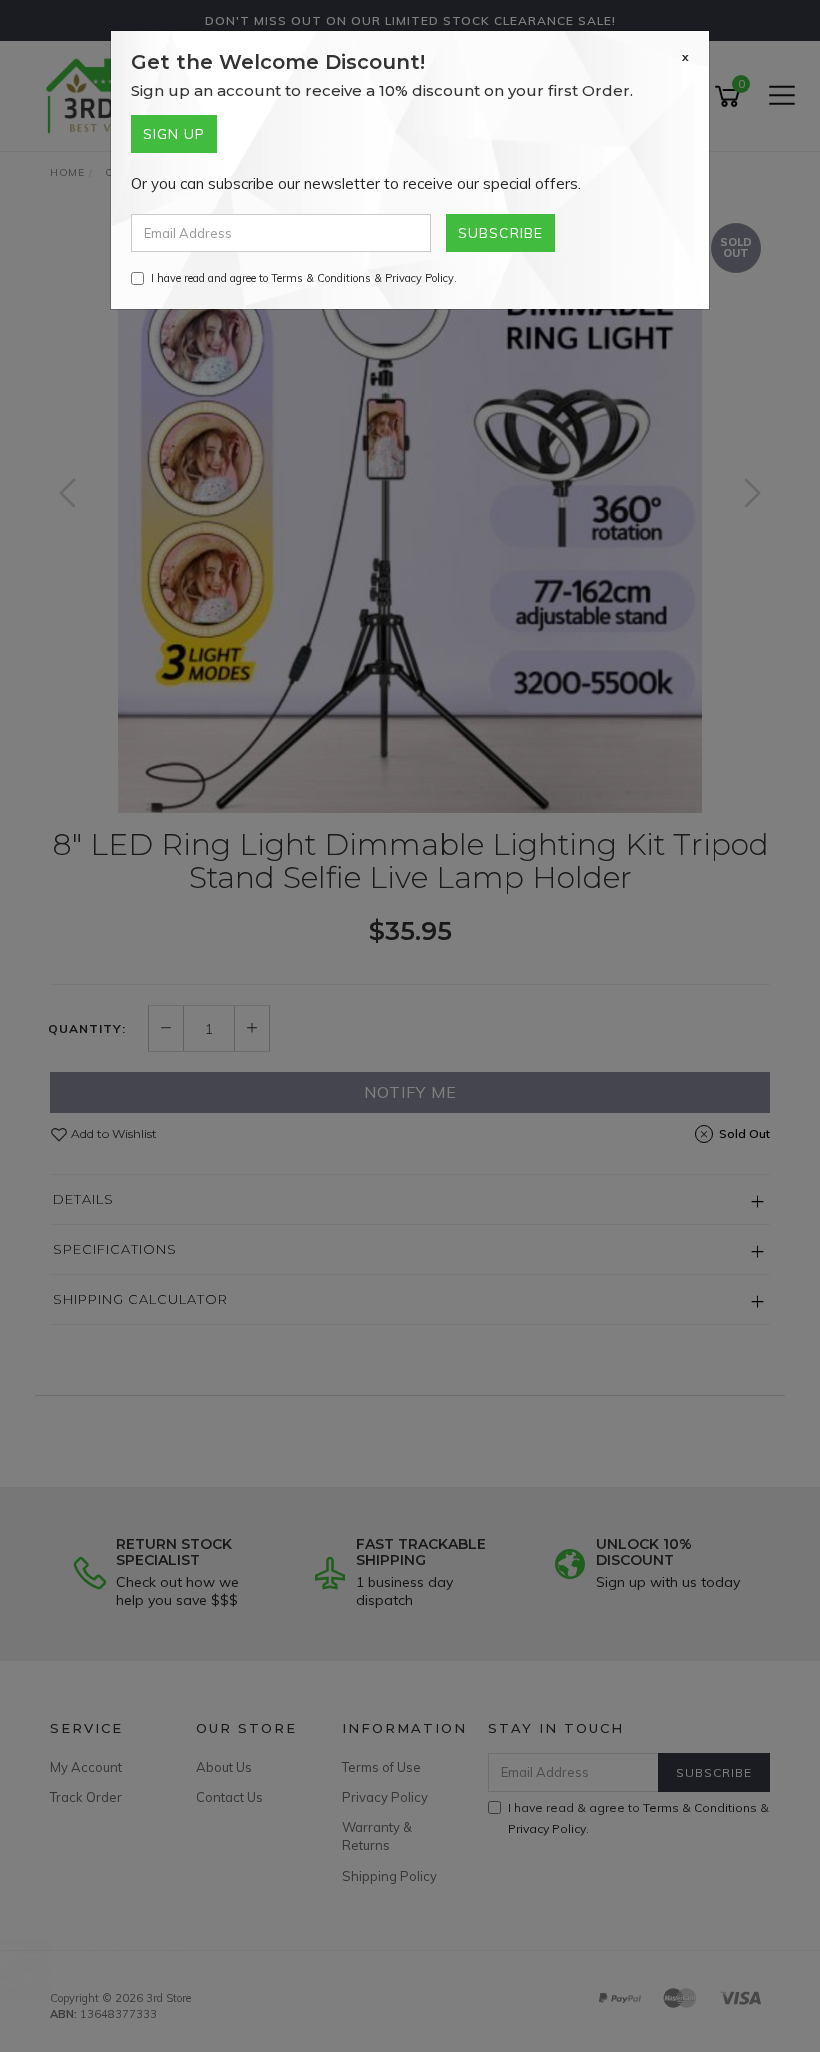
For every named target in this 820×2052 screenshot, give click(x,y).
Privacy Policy (419, 278)
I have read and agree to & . (304, 278)
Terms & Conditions (321, 278)
